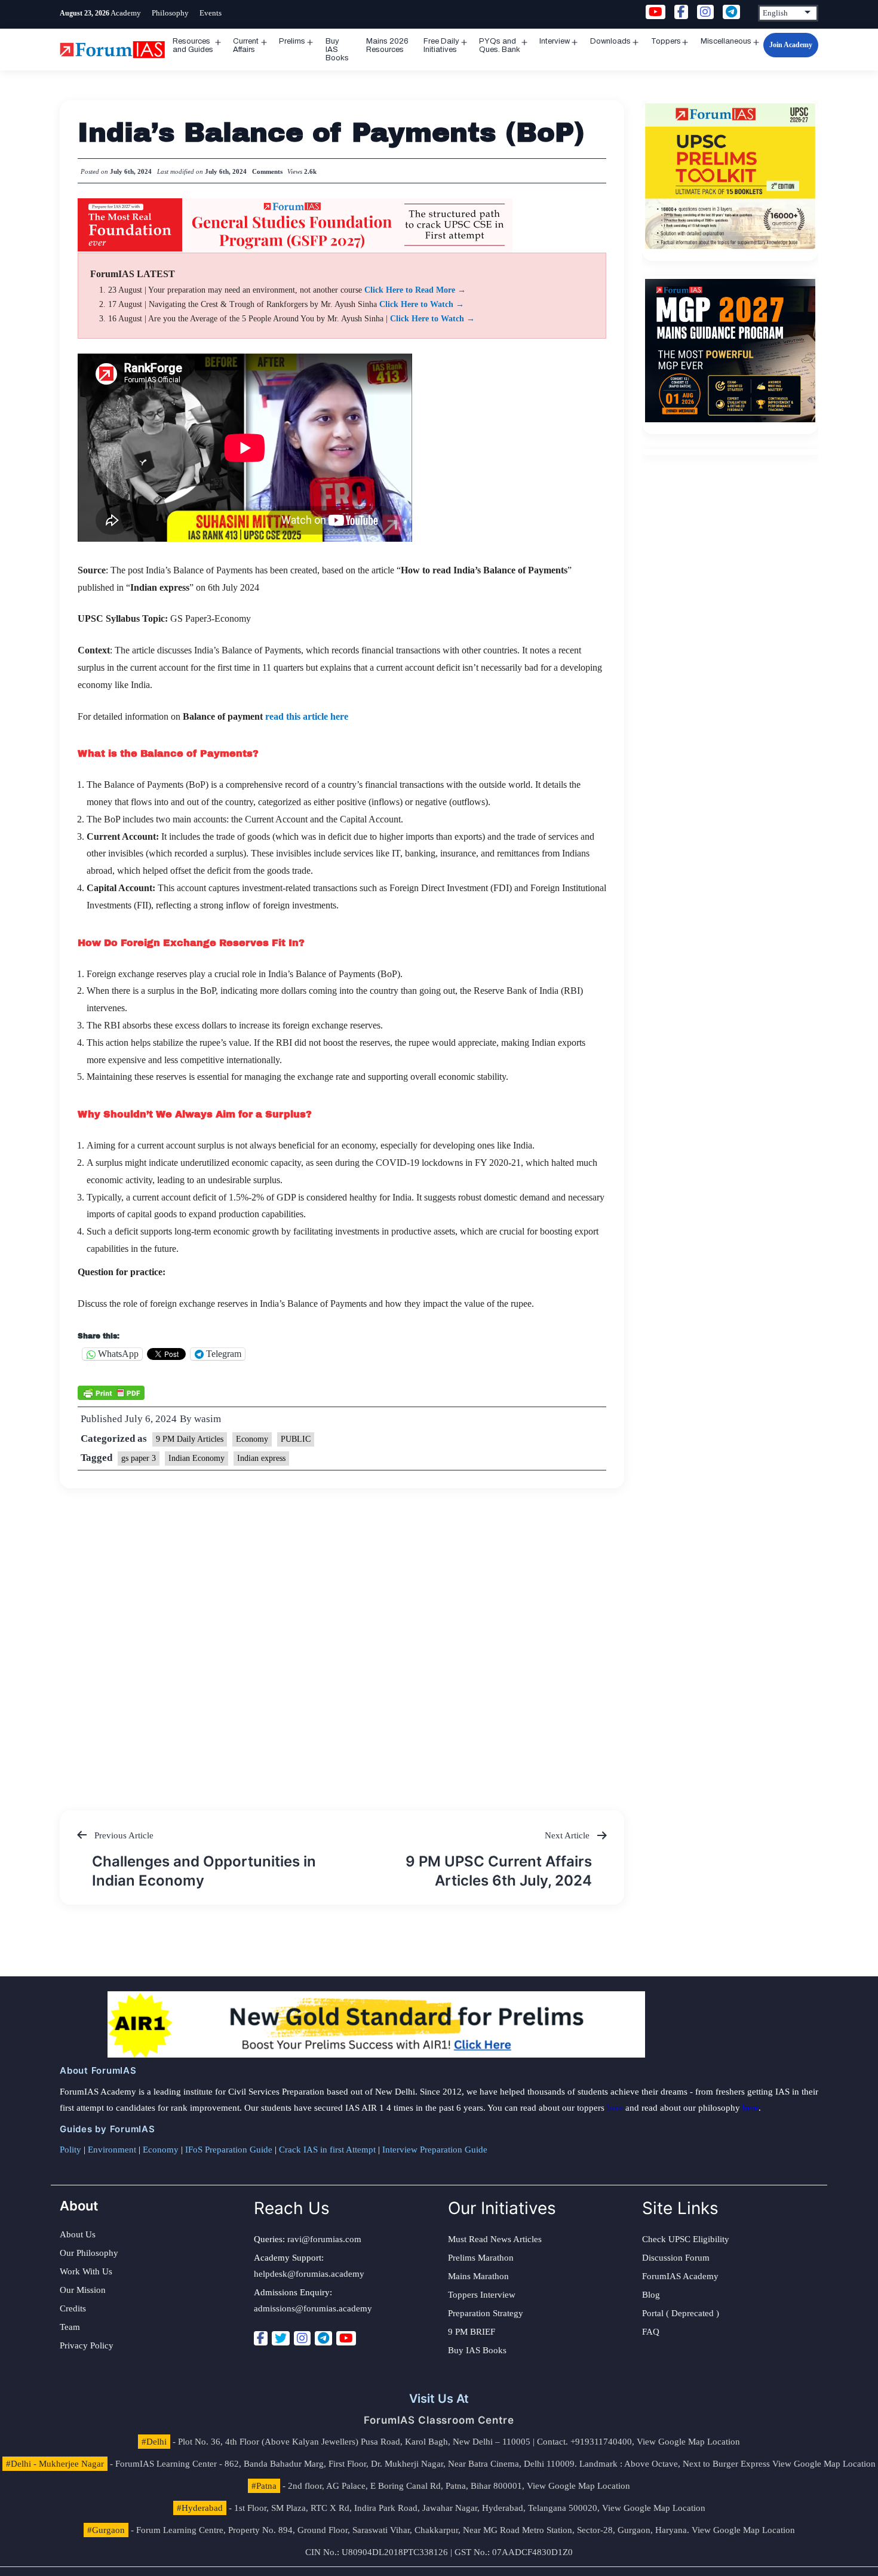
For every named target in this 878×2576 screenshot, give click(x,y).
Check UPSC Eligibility (686, 2239)
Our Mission (83, 2290)
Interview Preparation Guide (435, 2150)
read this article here (307, 716)
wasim (208, 1419)
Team (70, 2327)
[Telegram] (323, 2338)
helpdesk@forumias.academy (309, 2274)
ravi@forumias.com (324, 2239)
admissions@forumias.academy (313, 2308)
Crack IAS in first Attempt (327, 2150)
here (615, 2108)
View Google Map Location (688, 2442)
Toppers (666, 41)
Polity (70, 2150)
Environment (112, 2150)
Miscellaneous (726, 41)
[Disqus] (342, 1638)
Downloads (610, 41)
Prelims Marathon (481, 2258)
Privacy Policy (87, 2345)
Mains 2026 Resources (387, 45)
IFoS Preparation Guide (229, 2150)
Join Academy (791, 45)
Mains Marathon (478, 2276)
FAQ (651, 2332)
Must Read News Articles (495, 2239)
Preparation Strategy (486, 2313)
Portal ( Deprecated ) (681, 2313)
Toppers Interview (482, 2295)
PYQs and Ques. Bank (500, 45)
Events (211, 13)
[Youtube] (346, 2338)
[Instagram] (302, 2338)
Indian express (261, 1458)
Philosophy (170, 13)
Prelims (292, 41)
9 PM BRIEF (472, 2332)
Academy (126, 13)
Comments (267, 171)
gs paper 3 (139, 1458)
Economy (252, 1439)
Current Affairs (246, 45)
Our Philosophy (89, 2253)
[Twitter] (281, 2338)
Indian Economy (197, 1458)
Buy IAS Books (337, 50)
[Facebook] (261, 2338)
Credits (73, 2308)
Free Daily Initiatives (441, 45)
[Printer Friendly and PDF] (111, 1392)
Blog (651, 2295)
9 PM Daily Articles (190, 1439)
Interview (555, 41)
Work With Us (86, 2271)
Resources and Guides (193, 45)
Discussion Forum (676, 2258)
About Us (78, 2234)
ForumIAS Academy (680, 2276)
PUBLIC (296, 1439)
